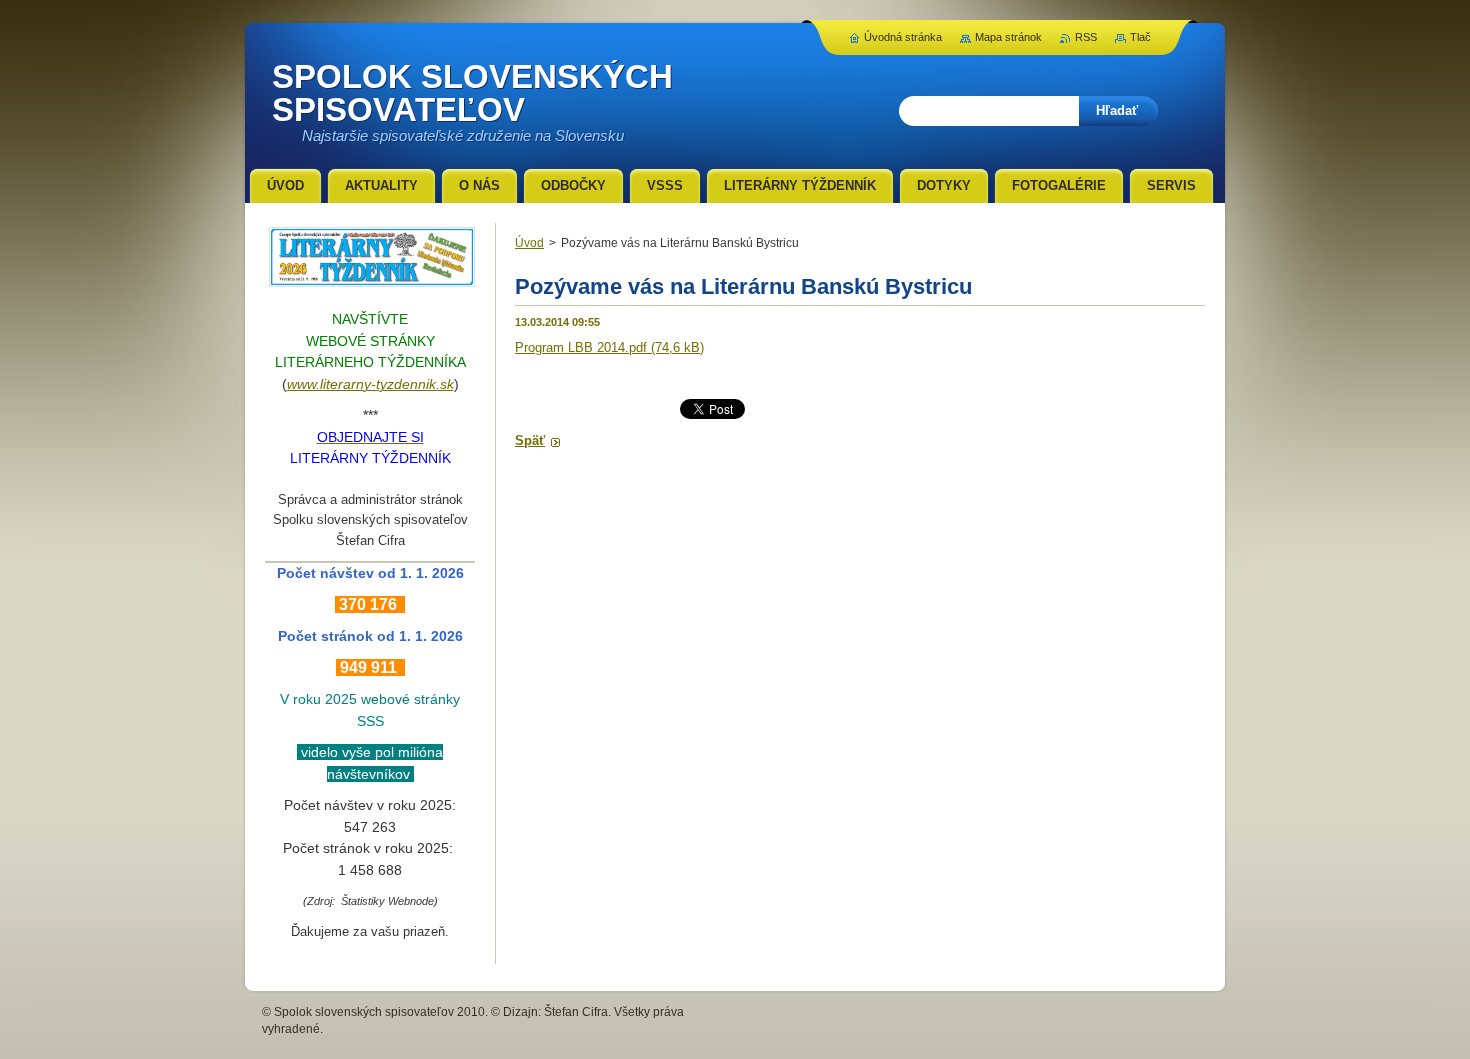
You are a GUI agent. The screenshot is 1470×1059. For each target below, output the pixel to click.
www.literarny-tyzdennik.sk (370, 384)
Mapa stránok (1008, 37)
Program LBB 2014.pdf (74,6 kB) (609, 347)
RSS (1086, 37)
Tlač (1140, 37)
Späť (530, 440)
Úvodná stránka (903, 37)
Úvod (529, 243)
